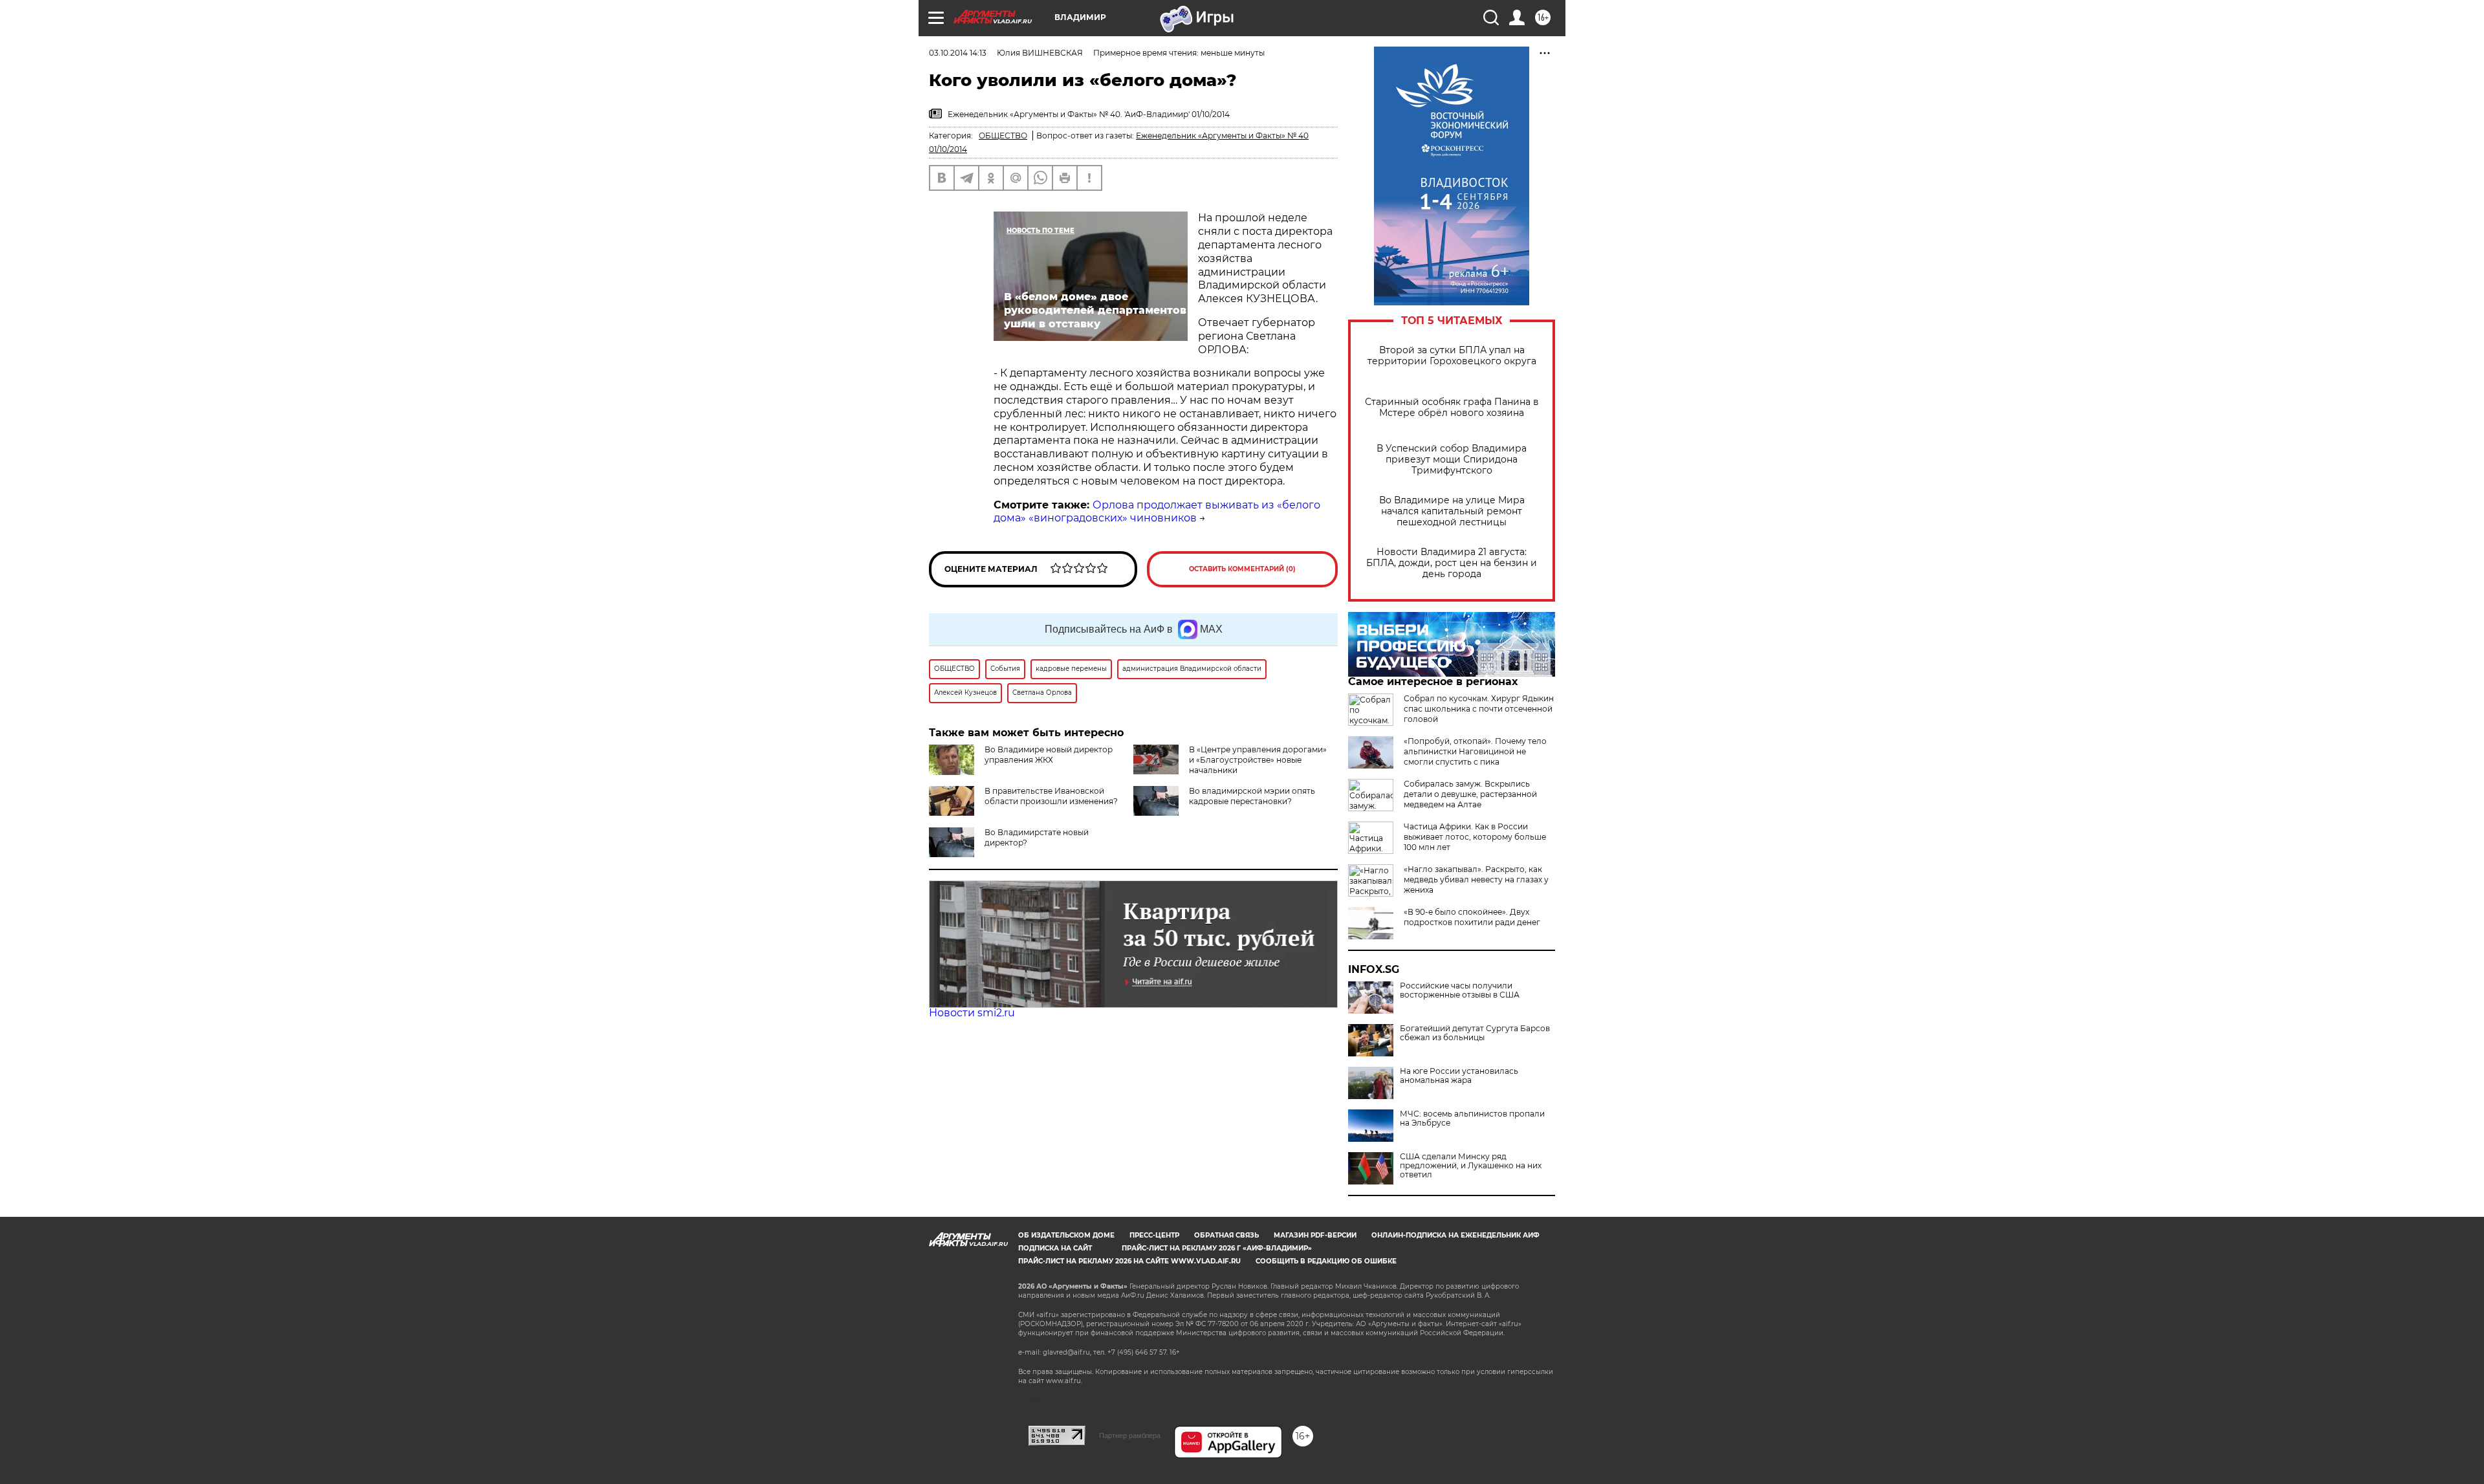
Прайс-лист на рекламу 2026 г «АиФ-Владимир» (1217, 1248)
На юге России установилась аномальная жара (1459, 1076)
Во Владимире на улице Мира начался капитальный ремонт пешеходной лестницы (1452, 511)
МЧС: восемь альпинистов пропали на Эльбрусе (1472, 1118)
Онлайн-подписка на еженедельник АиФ (1455, 1235)
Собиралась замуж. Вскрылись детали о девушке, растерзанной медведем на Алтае (1470, 794)
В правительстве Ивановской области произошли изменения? (1051, 796)
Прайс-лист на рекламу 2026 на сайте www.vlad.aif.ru (1129, 1261)
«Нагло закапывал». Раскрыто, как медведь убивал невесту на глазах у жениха (1476, 879)
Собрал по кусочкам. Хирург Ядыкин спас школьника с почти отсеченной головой (1479, 709)
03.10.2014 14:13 (958, 53)
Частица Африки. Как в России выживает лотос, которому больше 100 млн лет (1475, 837)
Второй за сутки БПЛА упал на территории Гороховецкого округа (1452, 356)
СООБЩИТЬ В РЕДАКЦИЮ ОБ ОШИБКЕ (1326, 1261)
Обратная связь (1226, 1235)
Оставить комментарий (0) (1242, 569)
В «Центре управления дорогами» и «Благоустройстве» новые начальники (1258, 760)
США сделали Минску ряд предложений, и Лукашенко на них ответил (1471, 1166)
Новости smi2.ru (972, 1013)
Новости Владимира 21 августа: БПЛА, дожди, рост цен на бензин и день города (1452, 563)
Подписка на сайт (1055, 1248)
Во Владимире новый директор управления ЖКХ (1049, 755)
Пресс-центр (1154, 1235)
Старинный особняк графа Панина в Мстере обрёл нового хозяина (1452, 408)
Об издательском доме (1066, 1235)
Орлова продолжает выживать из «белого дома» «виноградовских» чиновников (1157, 512)
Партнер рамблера (1130, 1435)
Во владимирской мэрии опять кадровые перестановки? (1252, 796)
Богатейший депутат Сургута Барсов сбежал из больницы (1475, 1033)
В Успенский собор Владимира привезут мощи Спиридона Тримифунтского (1452, 460)
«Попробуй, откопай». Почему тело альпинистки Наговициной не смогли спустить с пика (1475, 751)
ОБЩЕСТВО (1003, 136)
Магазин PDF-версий (1315, 1235)
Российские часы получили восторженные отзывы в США (1460, 990)
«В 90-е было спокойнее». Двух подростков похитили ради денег (1472, 917)
